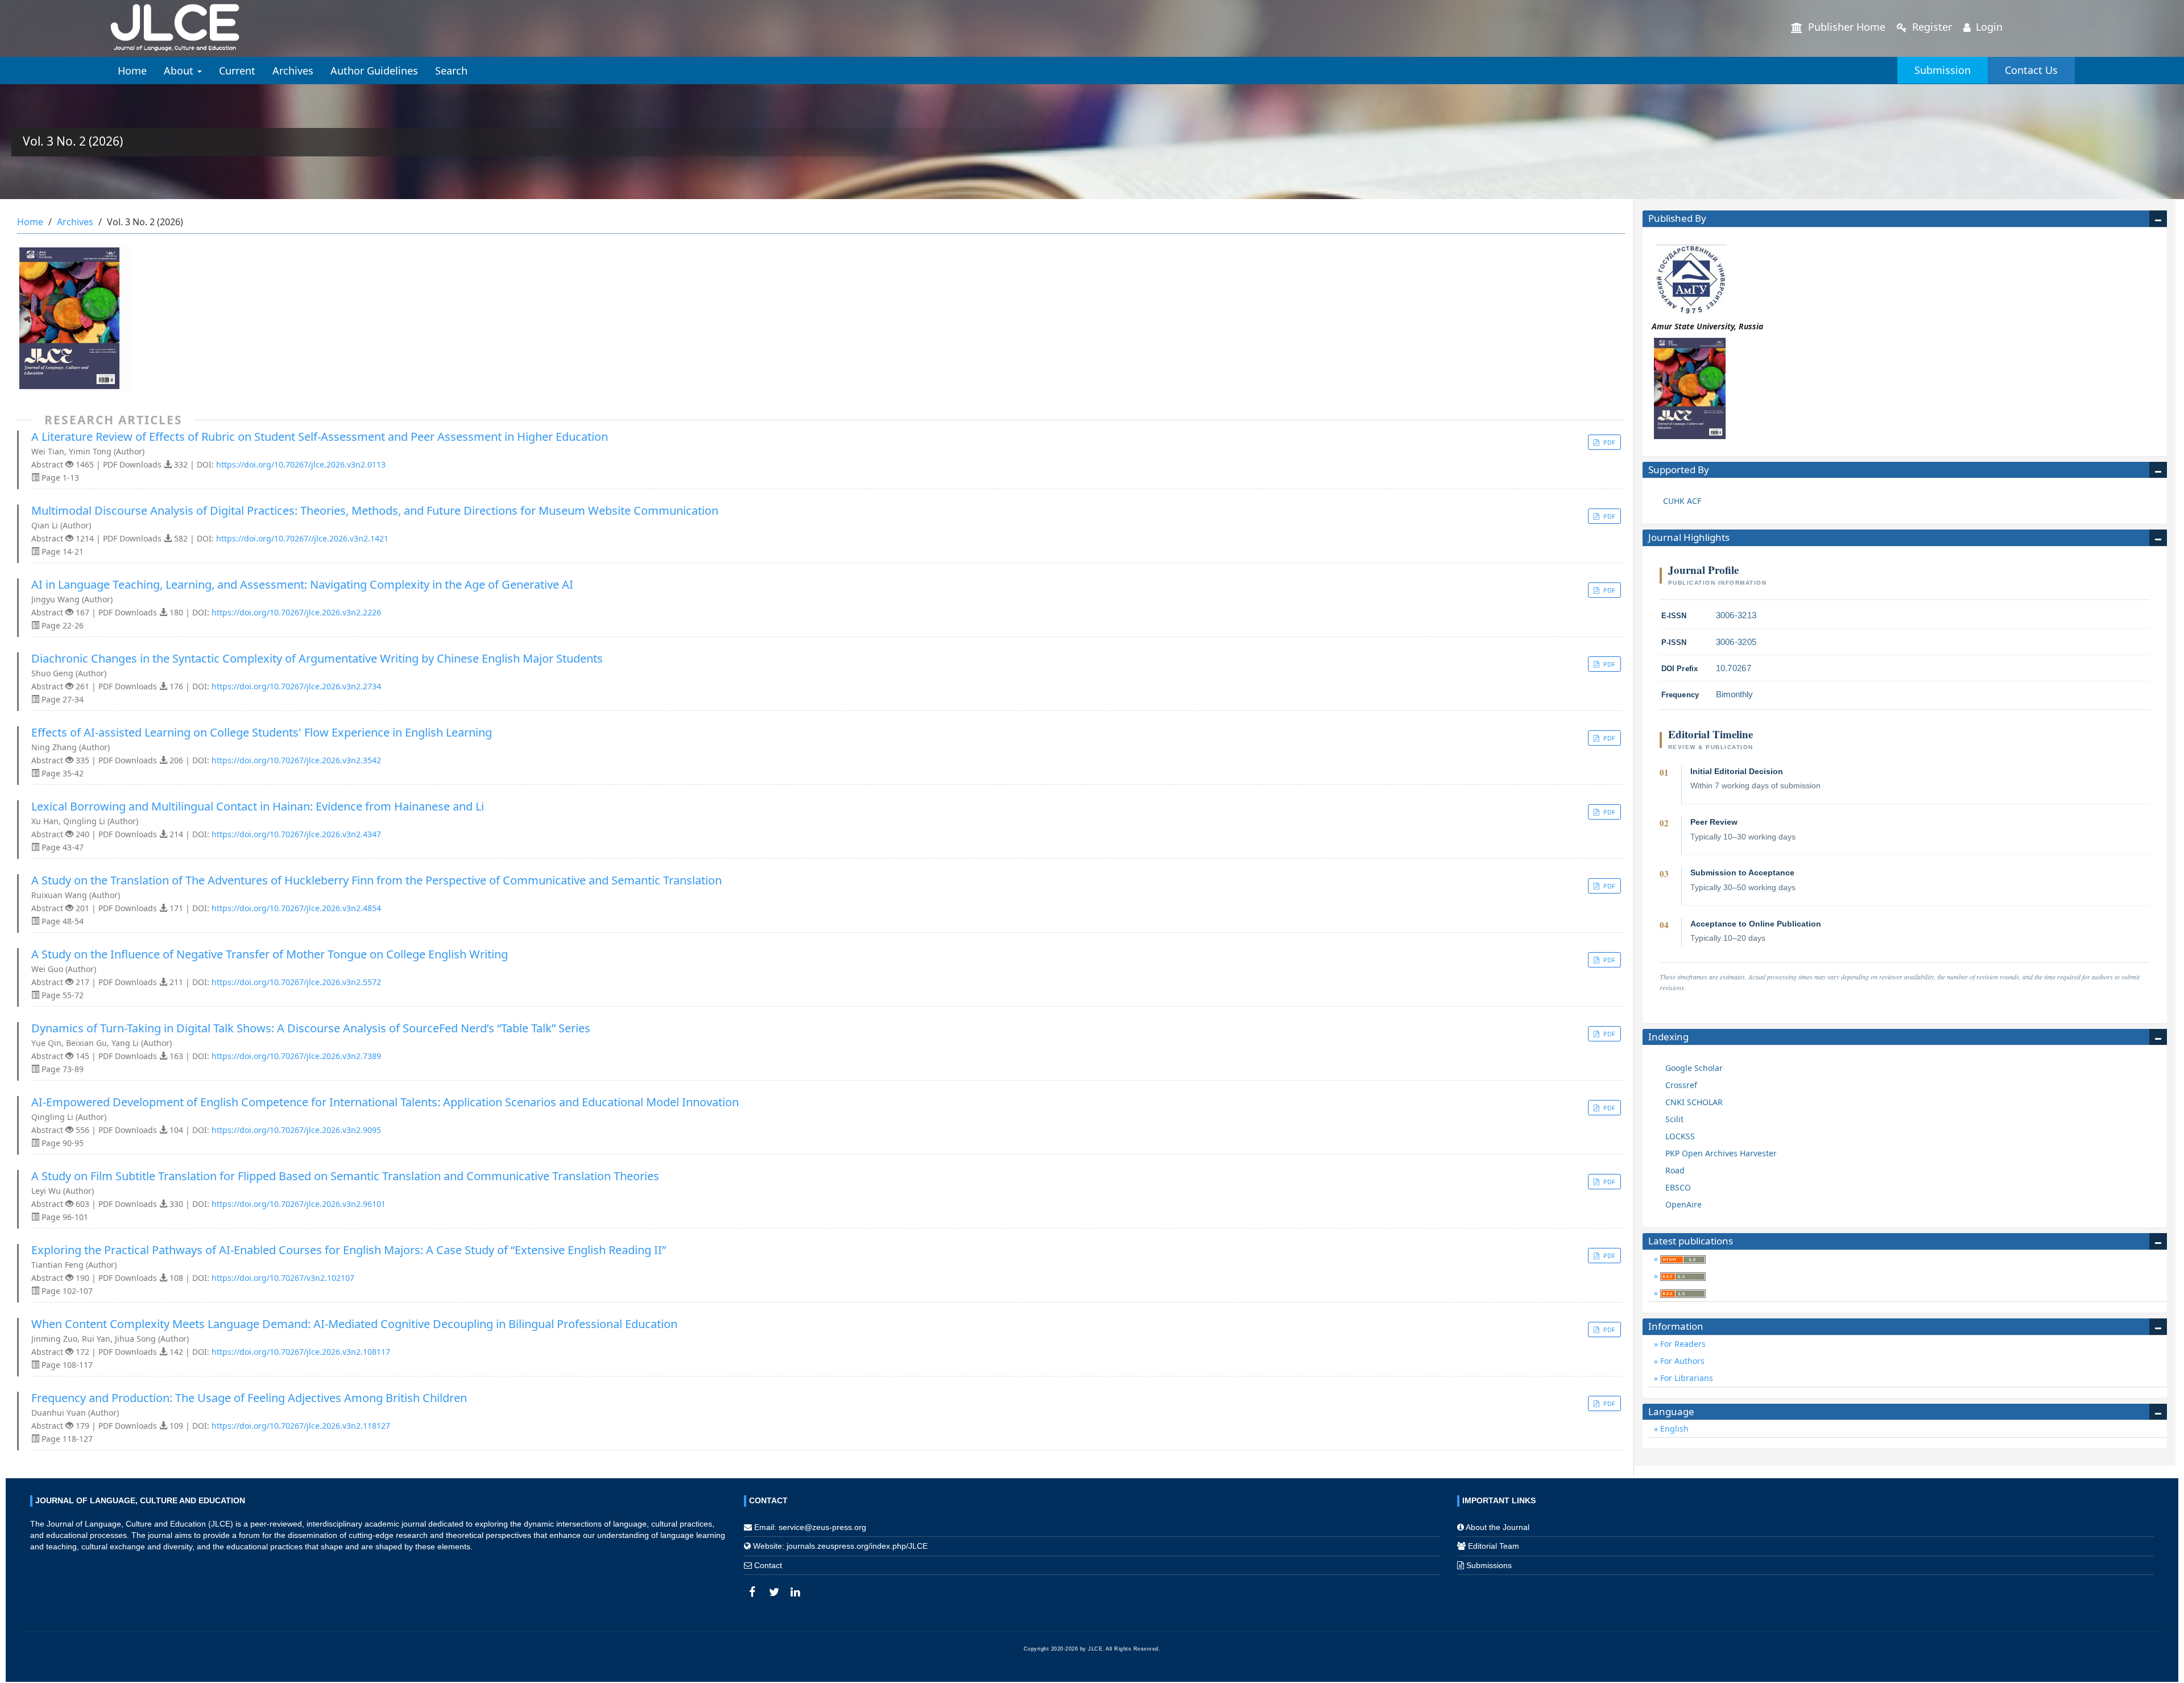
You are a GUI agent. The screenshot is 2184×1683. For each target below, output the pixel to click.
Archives (293, 71)
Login (1988, 27)
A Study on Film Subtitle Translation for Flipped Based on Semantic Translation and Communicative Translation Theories (345, 1176)
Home (132, 71)
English (1673, 1428)
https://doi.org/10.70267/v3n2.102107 (283, 1278)
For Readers (1682, 1344)
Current (237, 71)
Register (1931, 27)
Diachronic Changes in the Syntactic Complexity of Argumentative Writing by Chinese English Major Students (317, 659)
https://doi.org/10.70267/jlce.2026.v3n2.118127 (301, 1426)
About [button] (180, 71)
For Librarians (1685, 1378)
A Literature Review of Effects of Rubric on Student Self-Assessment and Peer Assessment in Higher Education (320, 437)
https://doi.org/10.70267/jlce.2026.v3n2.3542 (296, 760)
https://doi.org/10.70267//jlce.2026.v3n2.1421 (302, 538)
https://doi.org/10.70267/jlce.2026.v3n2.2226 (296, 612)
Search (451, 71)
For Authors (1681, 1361)
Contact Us (2031, 70)
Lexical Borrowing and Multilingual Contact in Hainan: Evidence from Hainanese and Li (258, 807)
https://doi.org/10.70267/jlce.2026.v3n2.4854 (296, 908)
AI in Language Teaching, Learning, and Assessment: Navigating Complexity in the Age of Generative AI (302, 585)
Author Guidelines (374, 71)
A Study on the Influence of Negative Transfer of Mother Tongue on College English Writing (270, 954)
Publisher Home (1845, 27)
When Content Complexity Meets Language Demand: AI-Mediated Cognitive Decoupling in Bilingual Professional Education (354, 1324)
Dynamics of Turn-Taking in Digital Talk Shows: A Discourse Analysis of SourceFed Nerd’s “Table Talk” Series (311, 1028)
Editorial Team (1494, 1546)
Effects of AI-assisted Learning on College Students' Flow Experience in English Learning (262, 733)
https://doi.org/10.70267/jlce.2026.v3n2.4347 (296, 834)
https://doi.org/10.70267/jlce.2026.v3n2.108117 (301, 1352)
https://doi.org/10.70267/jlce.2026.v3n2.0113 (301, 464)
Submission (1943, 70)
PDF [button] (1608, 442)
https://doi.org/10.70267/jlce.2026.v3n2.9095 (296, 1130)
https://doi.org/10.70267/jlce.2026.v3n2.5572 (296, 982)
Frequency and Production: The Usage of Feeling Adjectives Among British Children (249, 1398)
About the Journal (1498, 1527)
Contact (768, 1565)
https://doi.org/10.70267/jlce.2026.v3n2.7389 (296, 1056)
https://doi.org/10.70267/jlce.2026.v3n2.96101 (299, 1204)
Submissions (1489, 1565)
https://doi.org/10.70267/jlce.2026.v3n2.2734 (296, 686)
